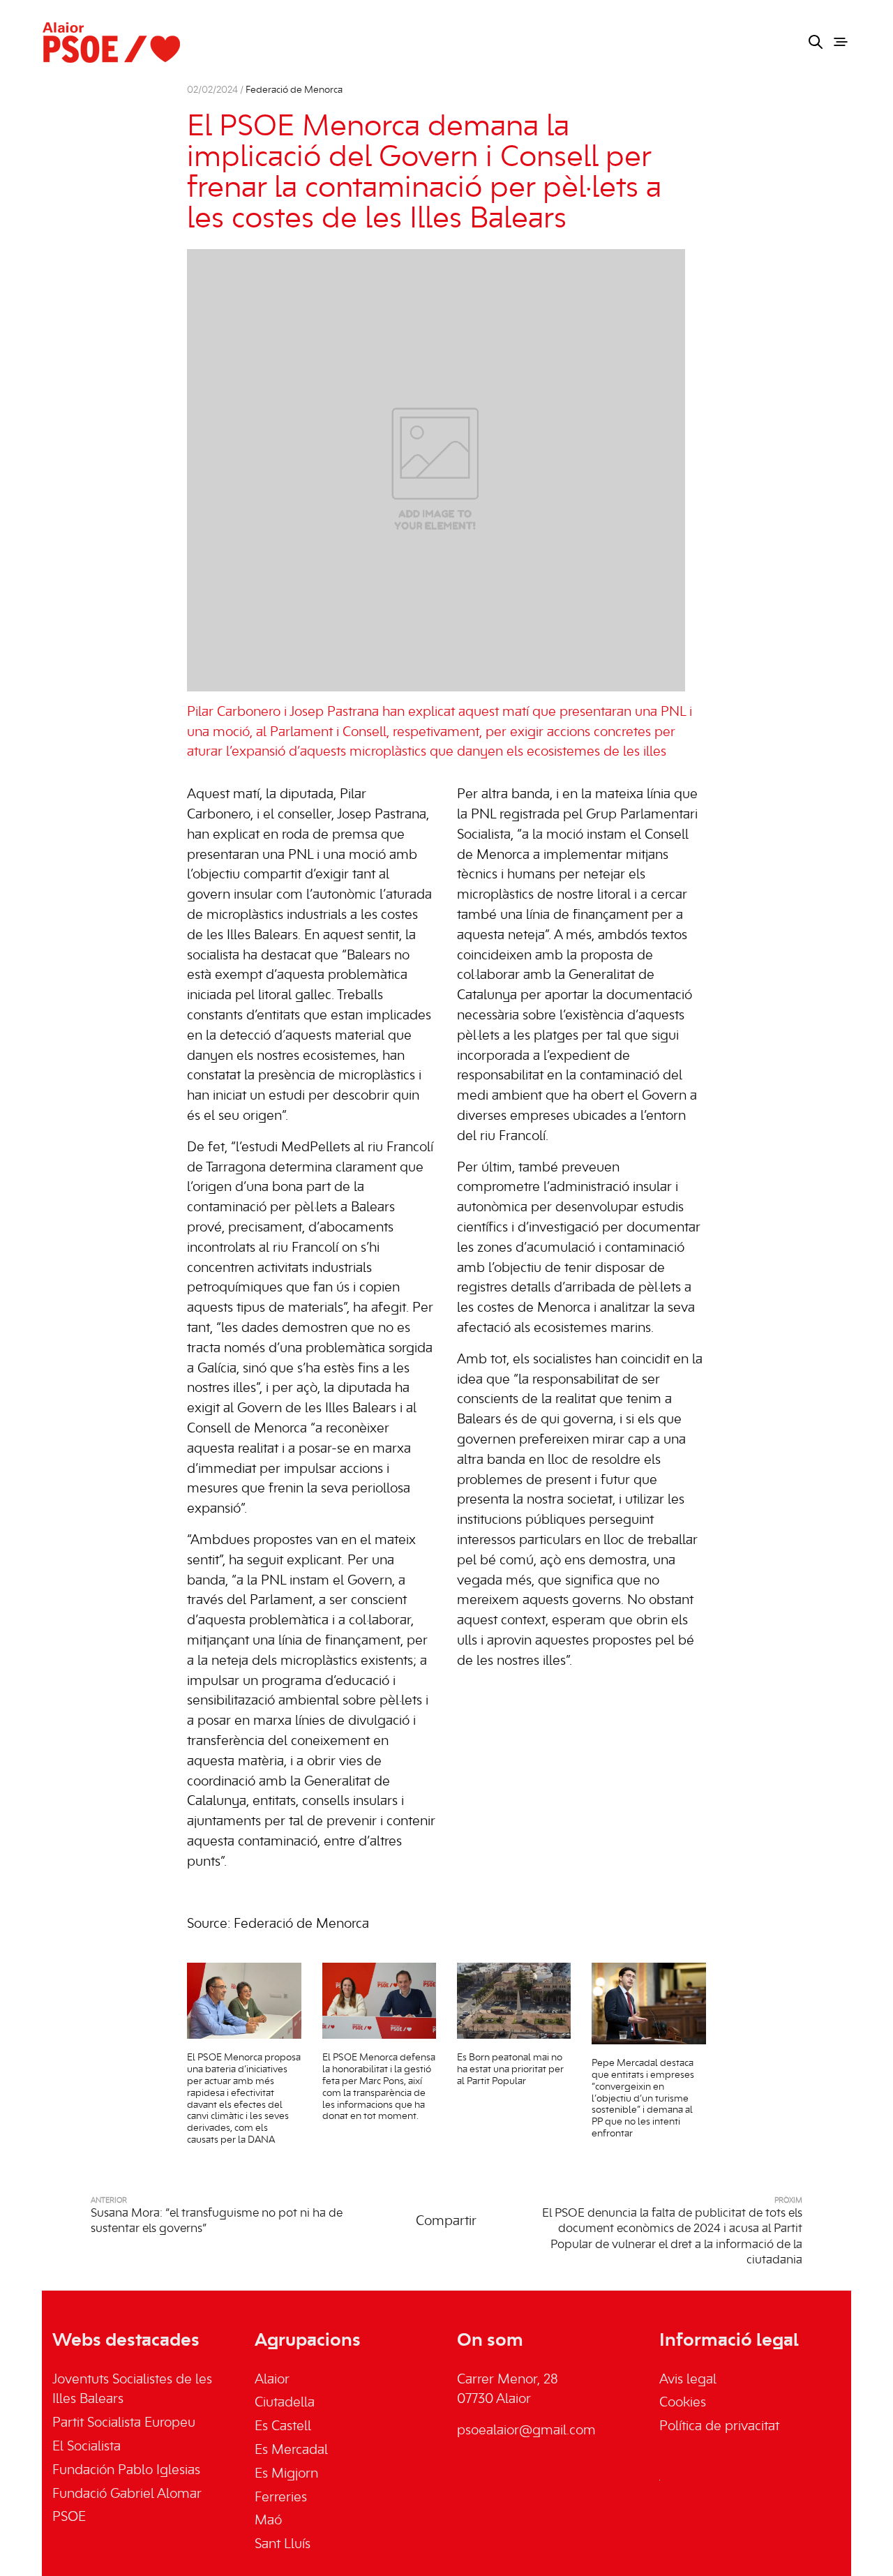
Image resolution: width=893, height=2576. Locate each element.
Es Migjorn (286, 2474)
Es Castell (283, 2427)
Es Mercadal (291, 2450)
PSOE (69, 2517)
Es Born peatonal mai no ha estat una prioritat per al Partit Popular (510, 2070)
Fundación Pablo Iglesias (126, 2471)
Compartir (446, 2222)
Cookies (683, 2403)
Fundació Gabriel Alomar (127, 2494)
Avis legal (688, 2380)
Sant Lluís (283, 2545)
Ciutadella (285, 2403)
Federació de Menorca (294, 90)
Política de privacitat (719, 2427)
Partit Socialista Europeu (124, 2423)
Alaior (272, 2380)
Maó (268, 2521)
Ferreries (281, 2498)
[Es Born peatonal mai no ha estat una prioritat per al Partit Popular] (514, 2001)
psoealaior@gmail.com (526, 2431)
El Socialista (87, 2447)
